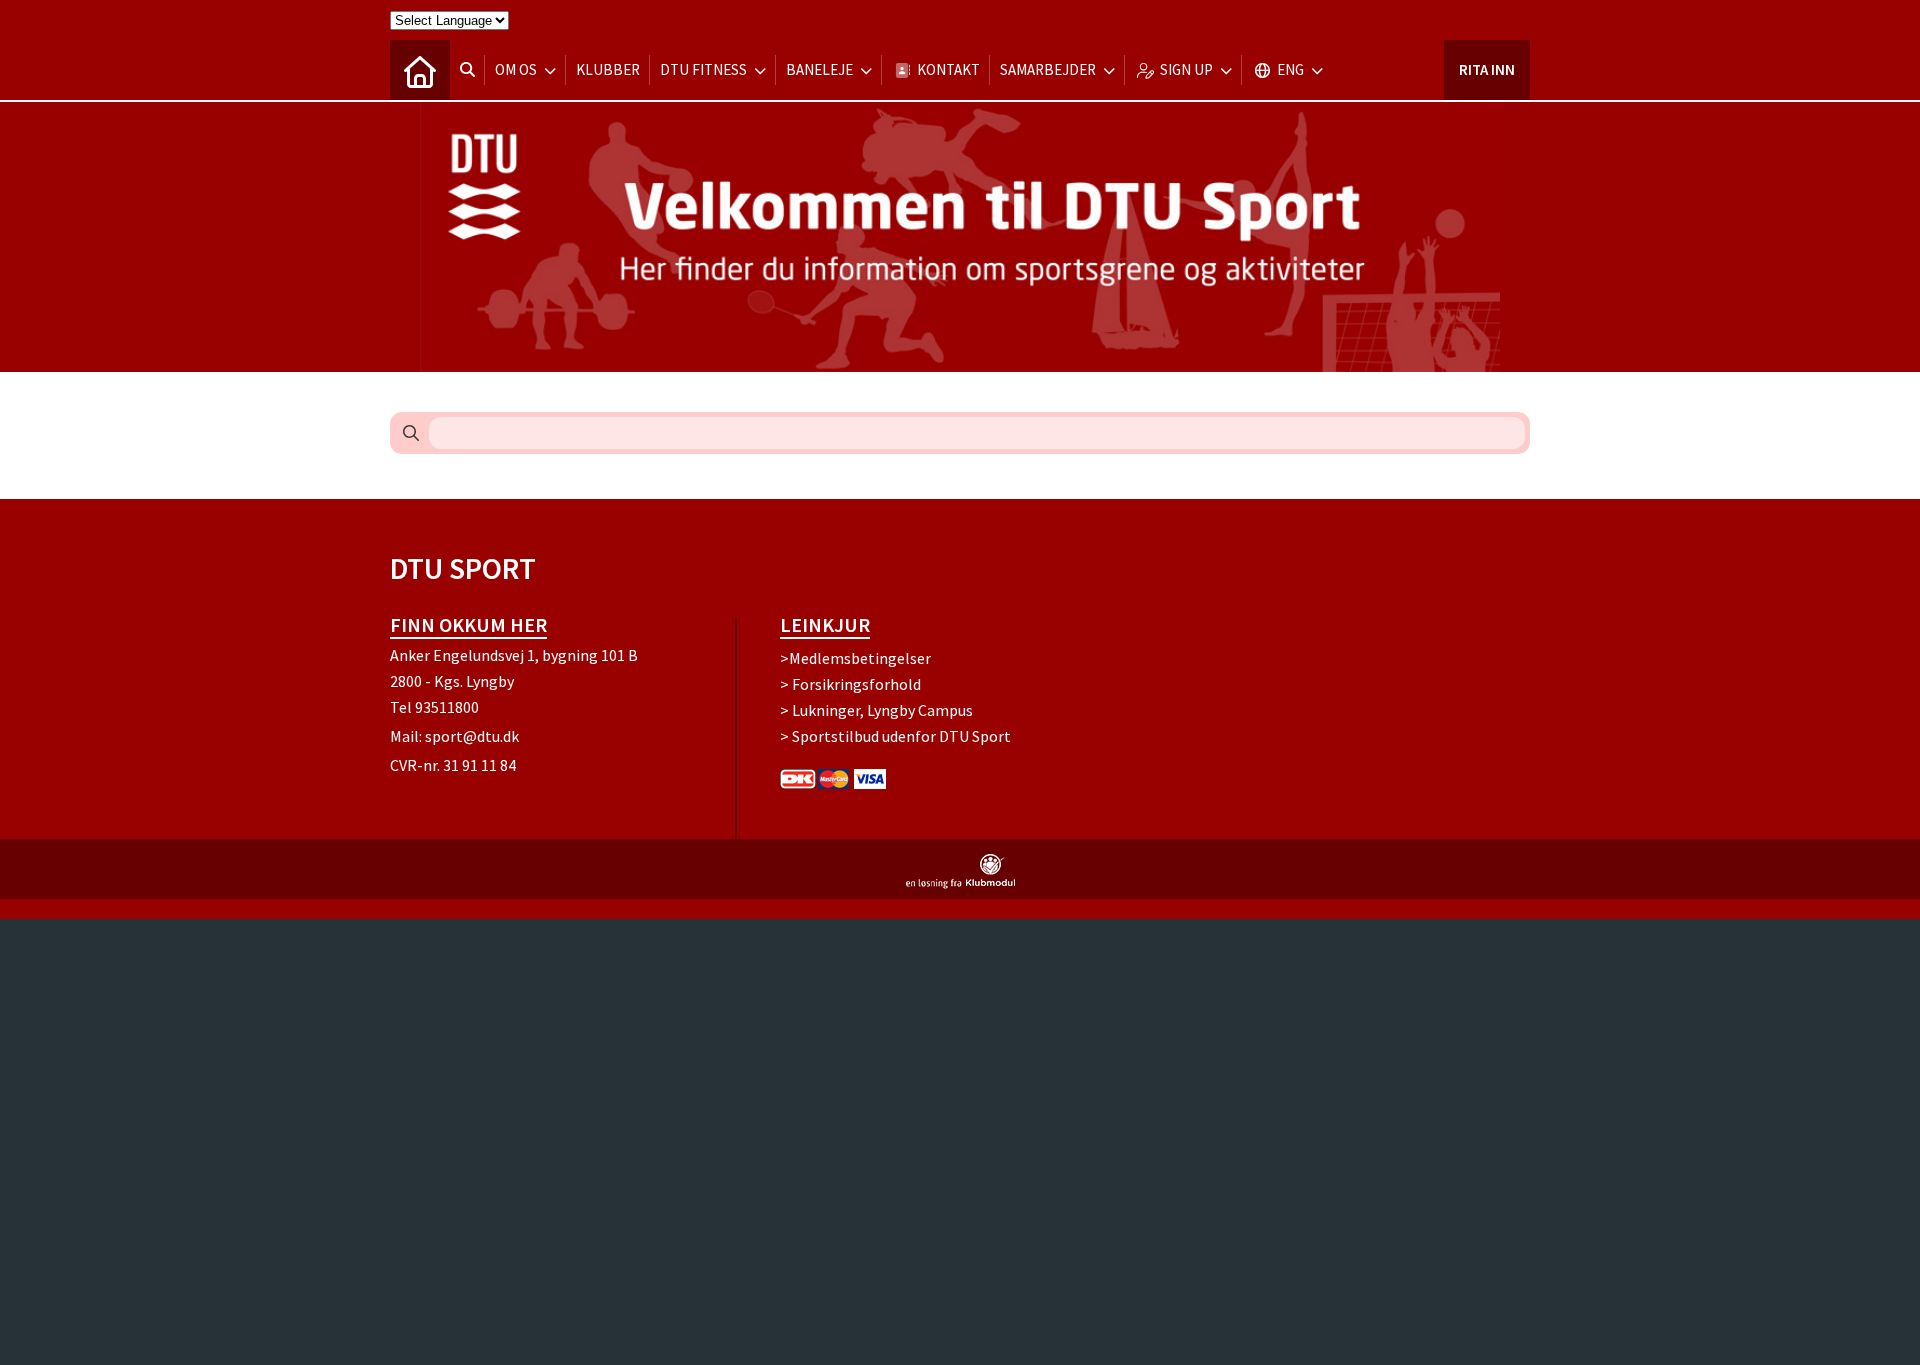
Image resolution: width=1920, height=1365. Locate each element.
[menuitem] (420, 70)
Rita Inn (1487, 69)
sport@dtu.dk (472, 736)
